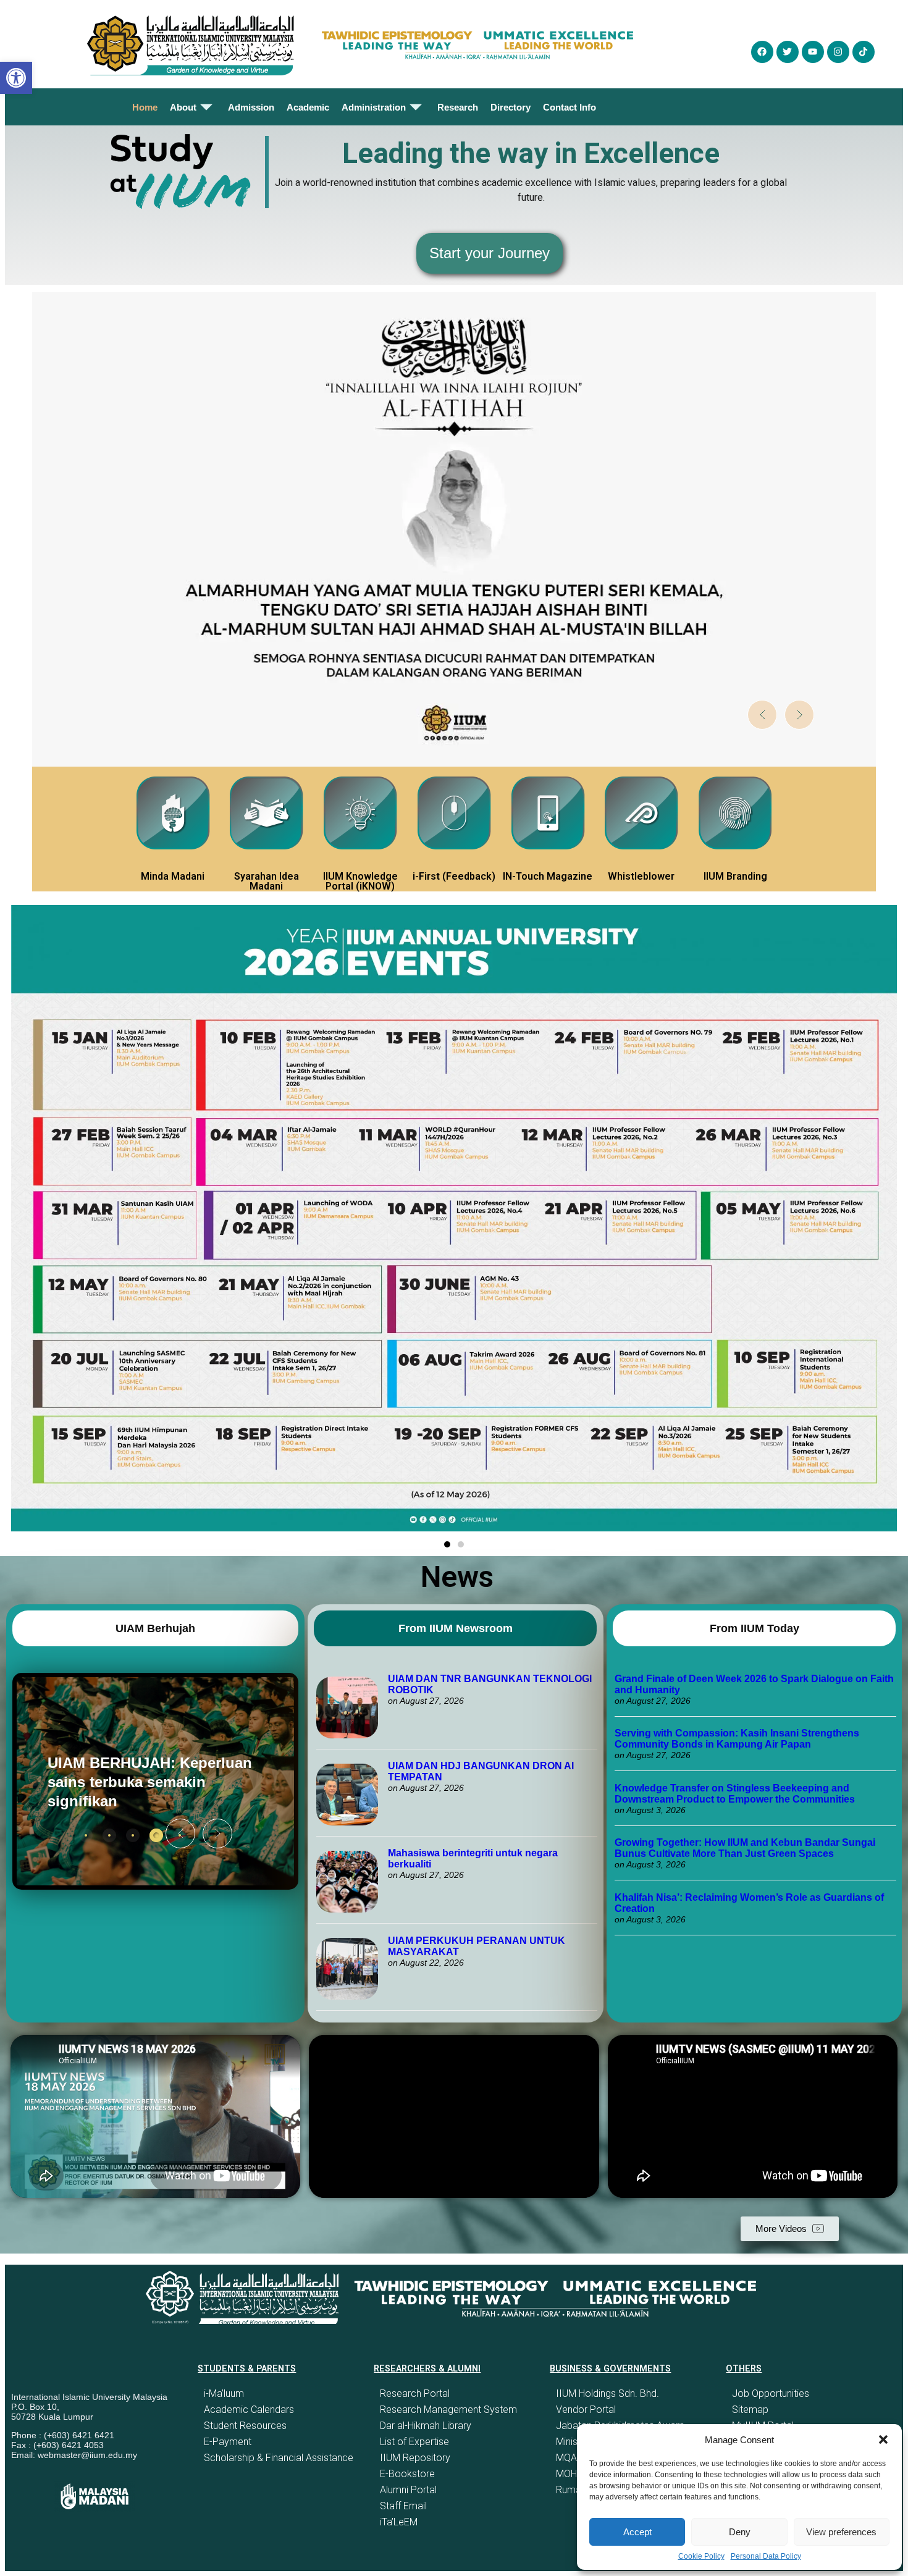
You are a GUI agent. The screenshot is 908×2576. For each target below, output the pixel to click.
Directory (511, 107)
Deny (740, 2532)
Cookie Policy (701, 2556)
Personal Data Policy (766, 2556)
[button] (883, 2439)
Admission (251, 107)
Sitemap (750, 2410)
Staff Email (403, 2506)
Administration (374, 107)
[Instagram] (838, 52)
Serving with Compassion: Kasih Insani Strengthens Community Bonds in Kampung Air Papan (737, 1739)
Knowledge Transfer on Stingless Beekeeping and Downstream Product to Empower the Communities (736, 1794)
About (183, 107)
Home (145, 107)
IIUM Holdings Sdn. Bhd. (607, 2393)
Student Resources (245, 2426)
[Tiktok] (864, 52)
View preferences (841, 2532)
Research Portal (415, 2393)
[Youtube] (813, 52)
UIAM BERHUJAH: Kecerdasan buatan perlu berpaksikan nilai (136, 1782)
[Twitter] (788, 52)
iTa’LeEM (399, 2522)
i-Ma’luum (224, 2393)
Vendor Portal (586, 2410)
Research (458, 107)
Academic (308, 107)
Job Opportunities (771, 2393)
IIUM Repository (415, 2458)
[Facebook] (762, 52)
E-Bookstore (407, 2474)
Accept (637, 2532)
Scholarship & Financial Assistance (279, 2458)
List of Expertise (414, 2442)
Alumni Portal (408, 2490)
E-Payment (228, 2442)
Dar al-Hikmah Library (426, 2426)
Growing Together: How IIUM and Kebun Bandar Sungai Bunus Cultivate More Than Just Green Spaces (745, 1848)
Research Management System (448, 2410)
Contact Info (570, 107)
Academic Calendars (249, 2410)
